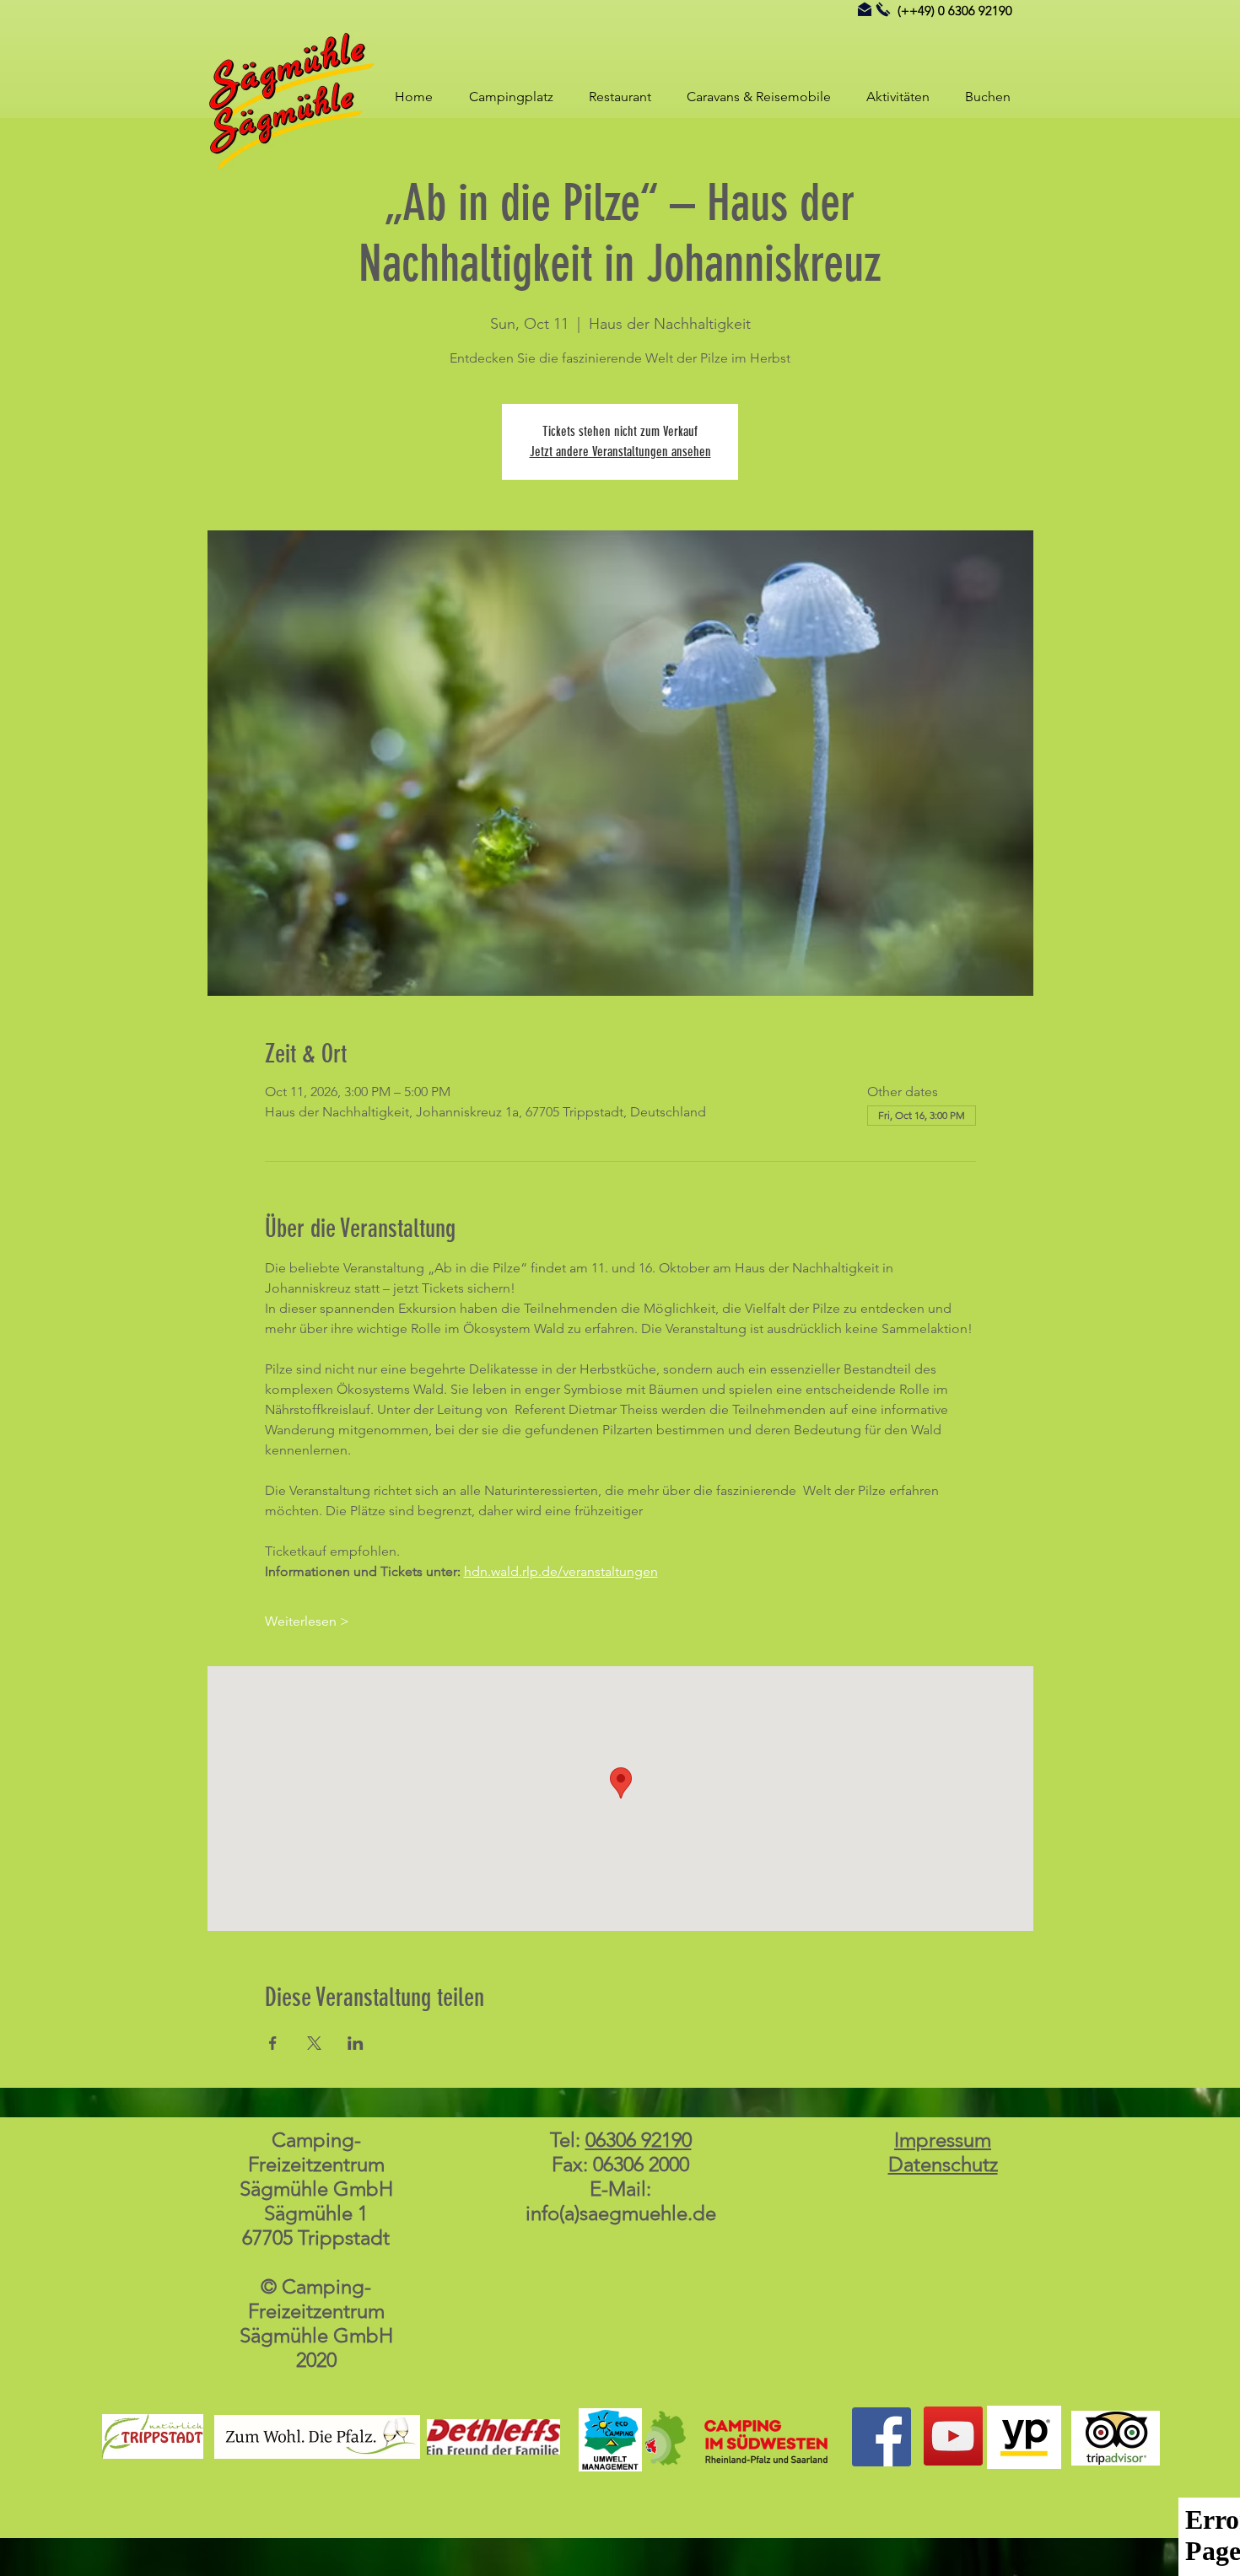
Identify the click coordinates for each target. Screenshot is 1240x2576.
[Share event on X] (314, 2043)
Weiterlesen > (307, 1621)
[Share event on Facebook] (273, 2043)
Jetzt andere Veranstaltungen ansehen (620, 452)
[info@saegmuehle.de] (865, 9)
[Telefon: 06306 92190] (883, 9)
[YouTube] (953, 2436)
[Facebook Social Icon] (881, 2437)
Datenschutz (943, 2164)
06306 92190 (639, 2140)
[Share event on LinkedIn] (356, 2043)
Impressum (943, 2140)
